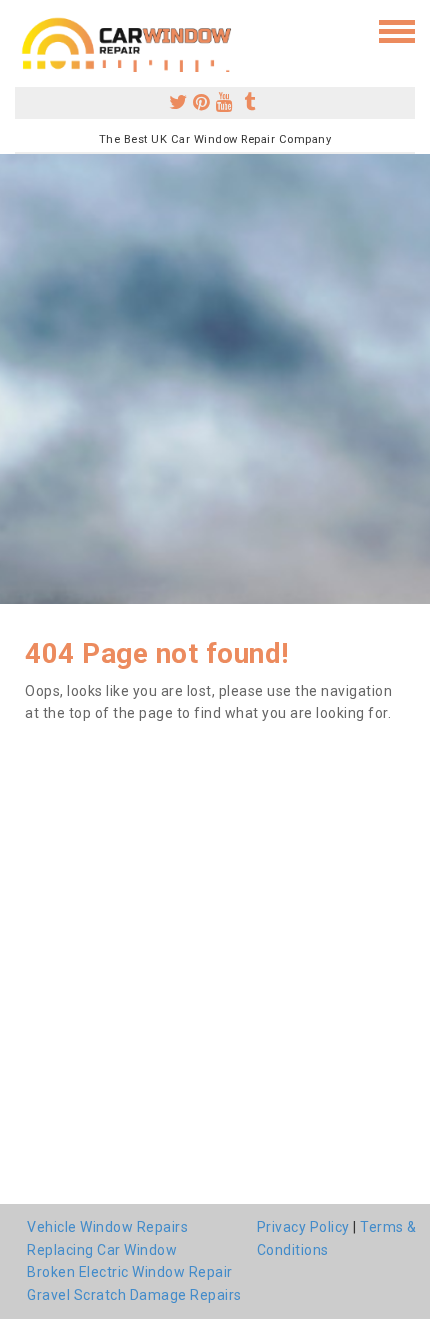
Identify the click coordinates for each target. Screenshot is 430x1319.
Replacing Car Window (102, 1250)
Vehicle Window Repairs (107, 1227)
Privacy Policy (303, 1227)
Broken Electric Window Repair (130, 1272)
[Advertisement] (215, 379)
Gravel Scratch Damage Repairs (134, 1295)
